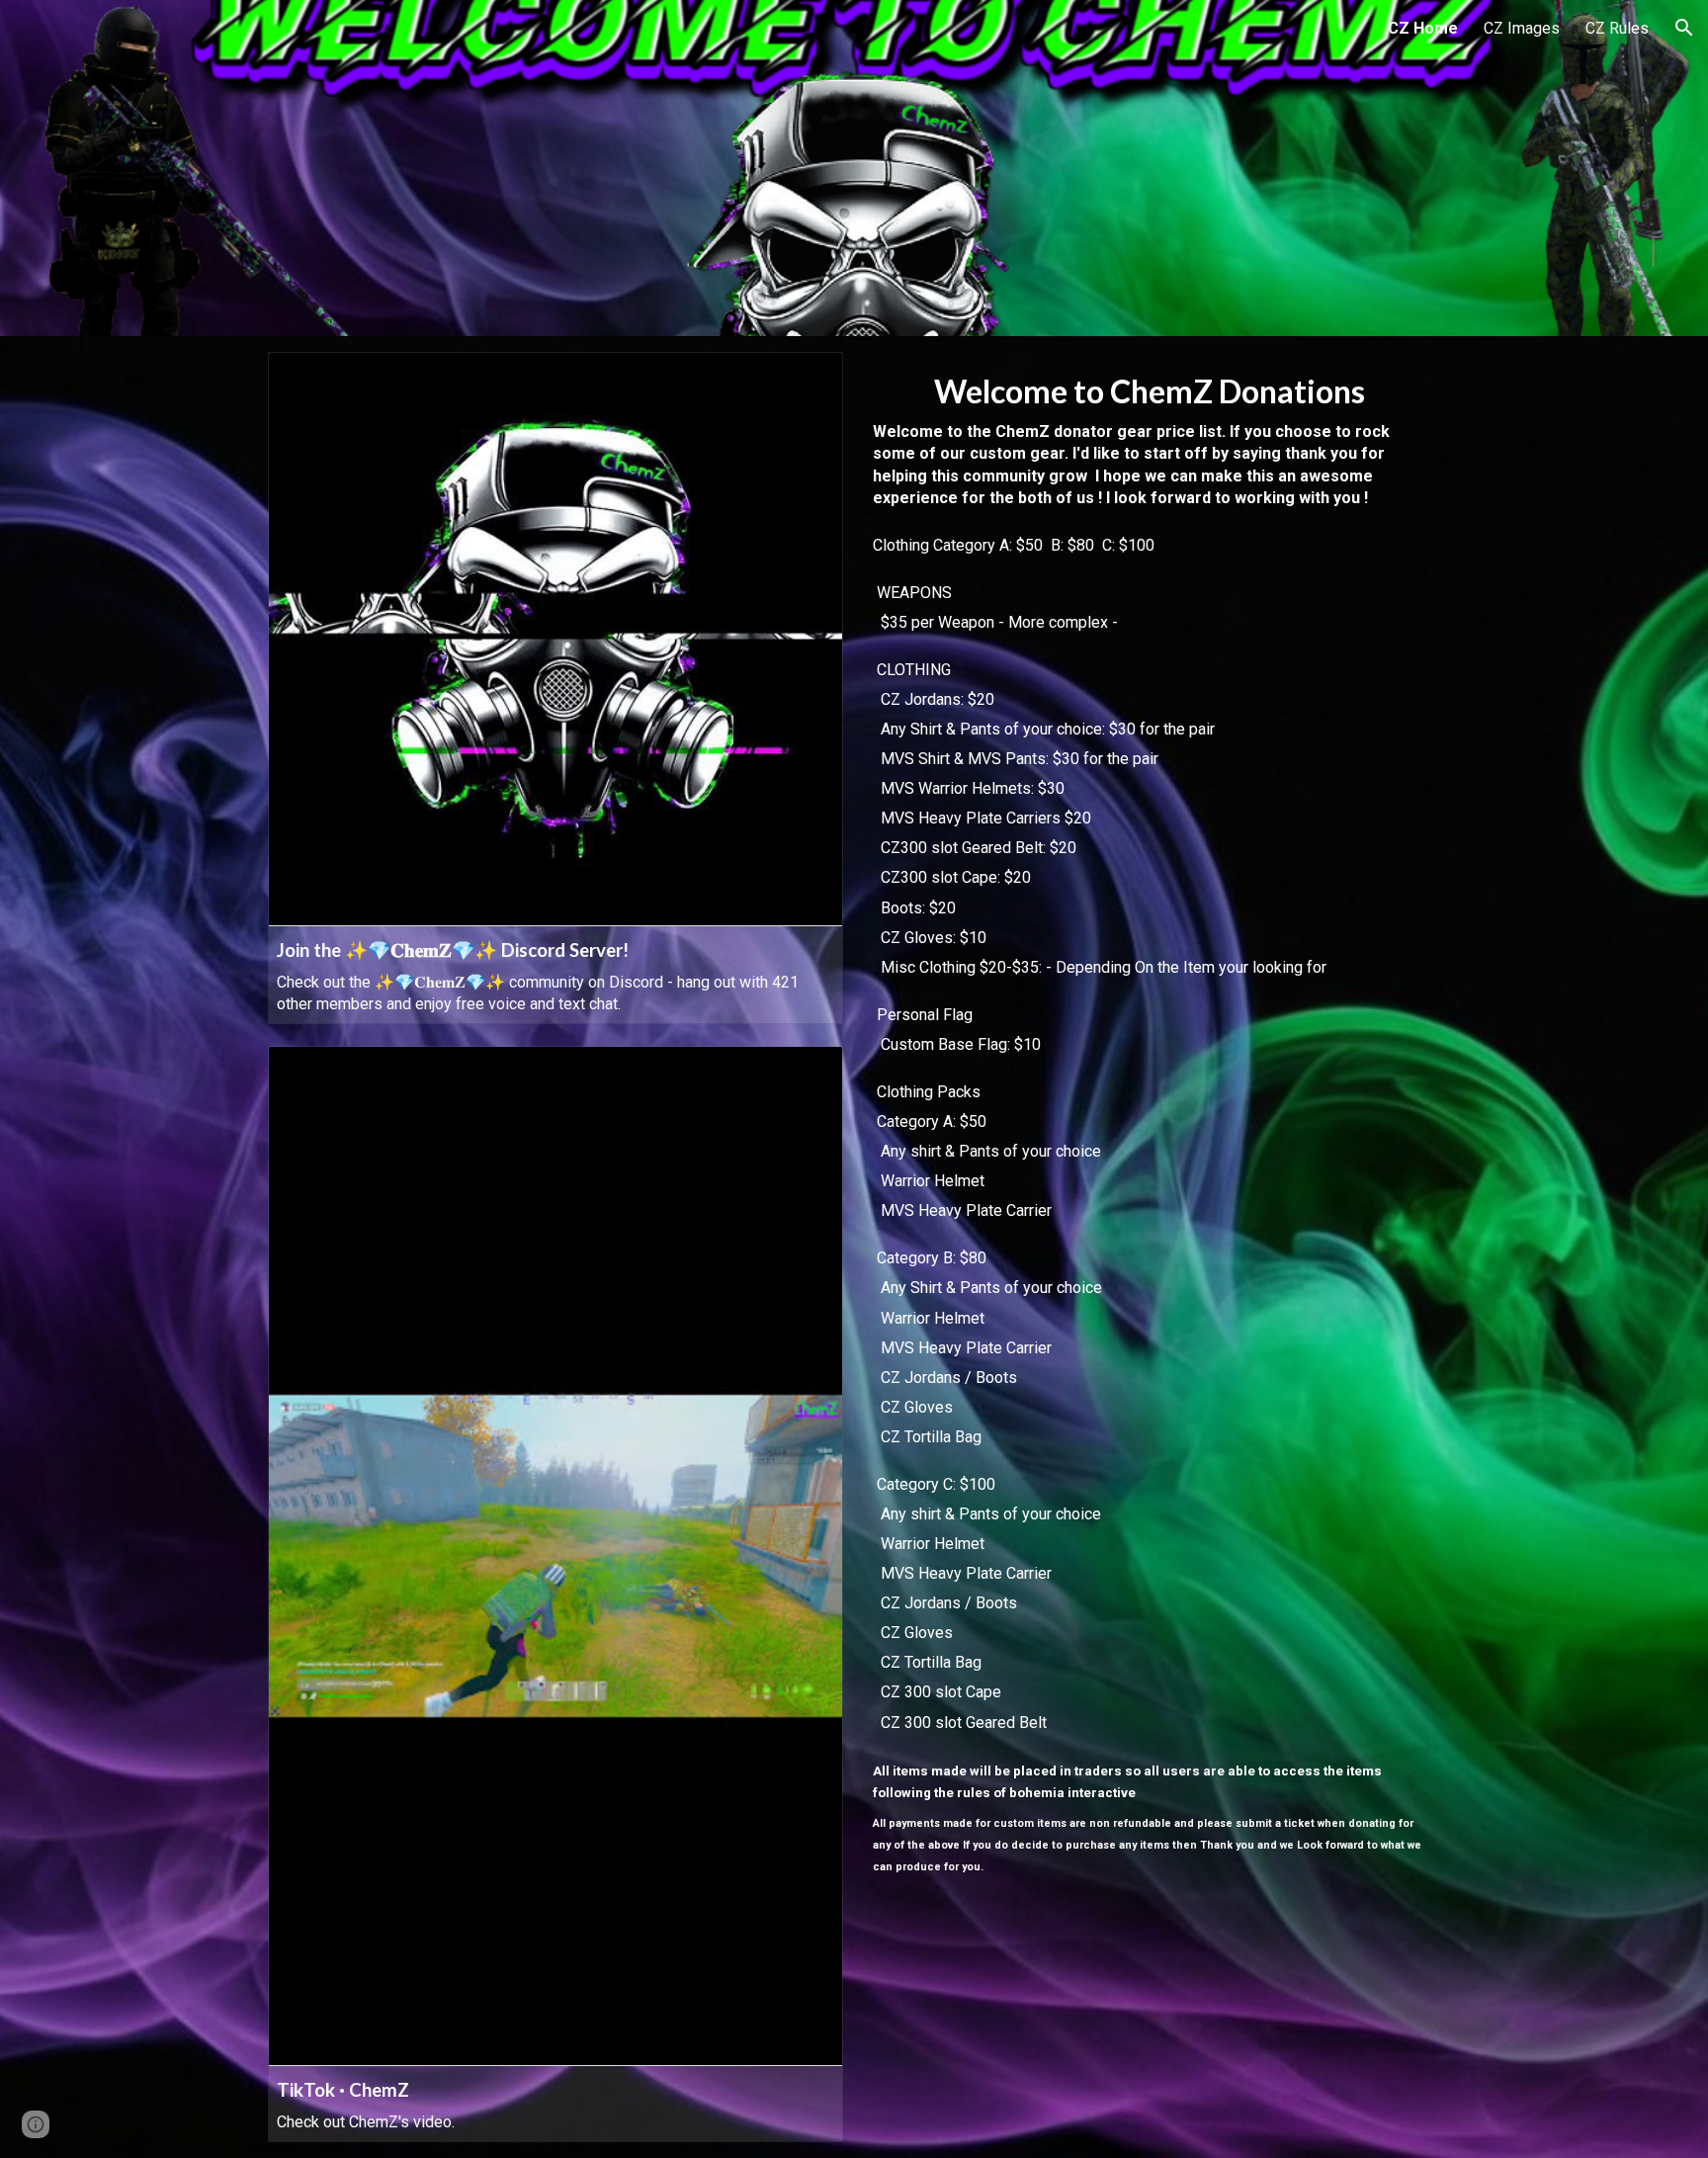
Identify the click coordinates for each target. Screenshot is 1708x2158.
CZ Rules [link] (1617, 28)
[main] (1152, 1118)
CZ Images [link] (1522, 28)
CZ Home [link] (1423, 28)
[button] (1684, 28)
